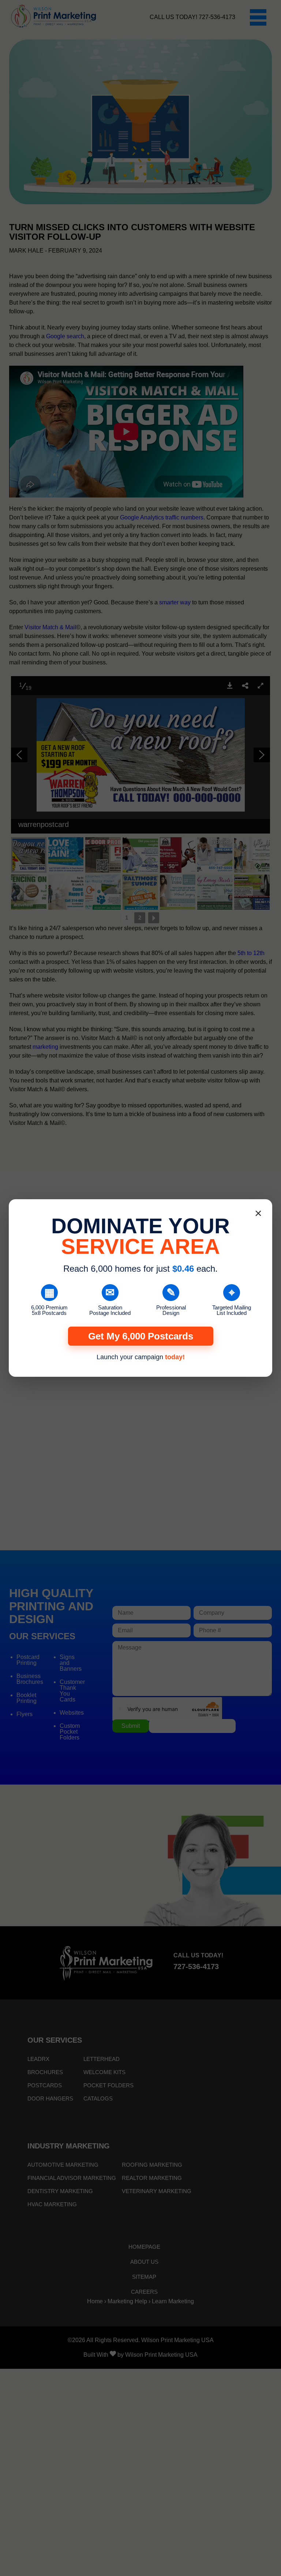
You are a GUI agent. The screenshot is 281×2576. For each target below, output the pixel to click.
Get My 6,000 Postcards (141, 1336)
